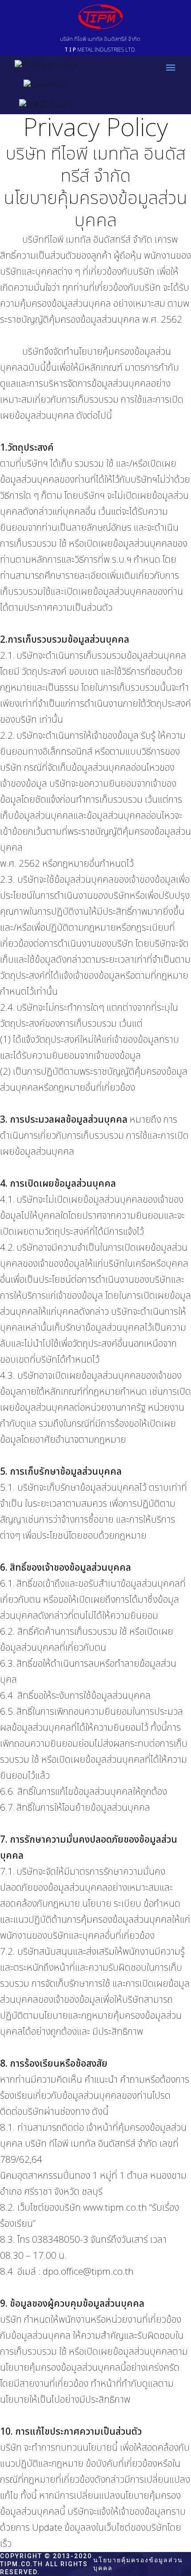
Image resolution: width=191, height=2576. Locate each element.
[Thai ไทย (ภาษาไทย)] (46, 65)
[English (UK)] (46, 85)
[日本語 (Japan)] (45, 104)
